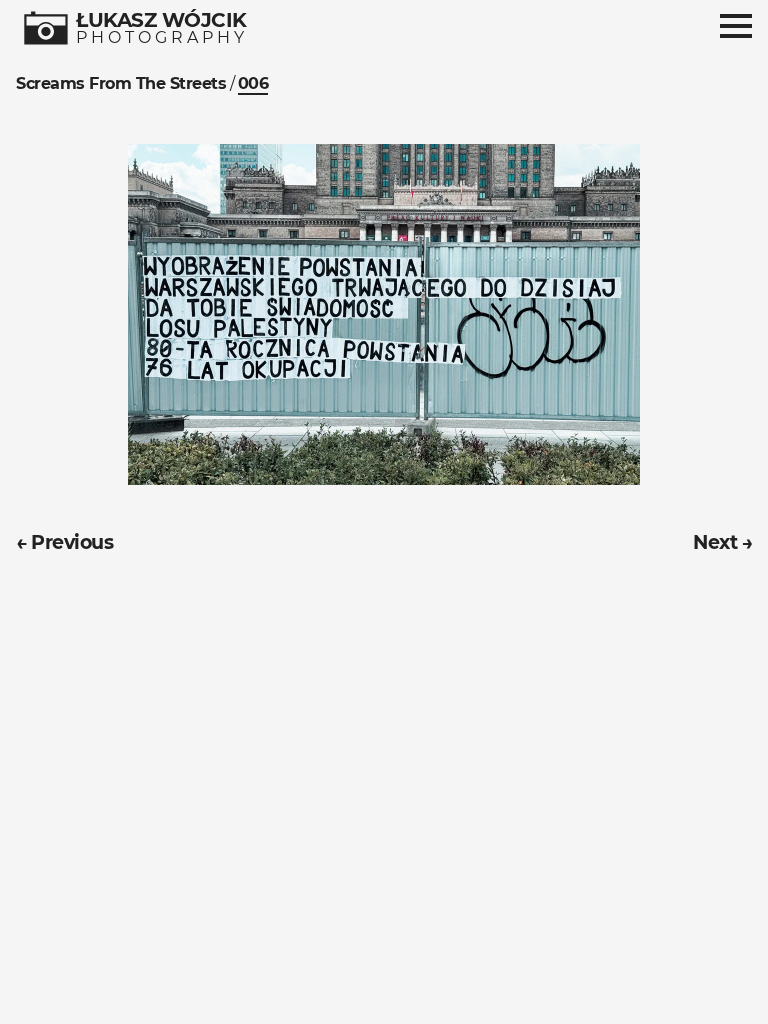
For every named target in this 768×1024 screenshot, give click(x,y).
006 (253, 83)
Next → (722, 542)
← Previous (64, 542)
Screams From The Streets (121, 83)
